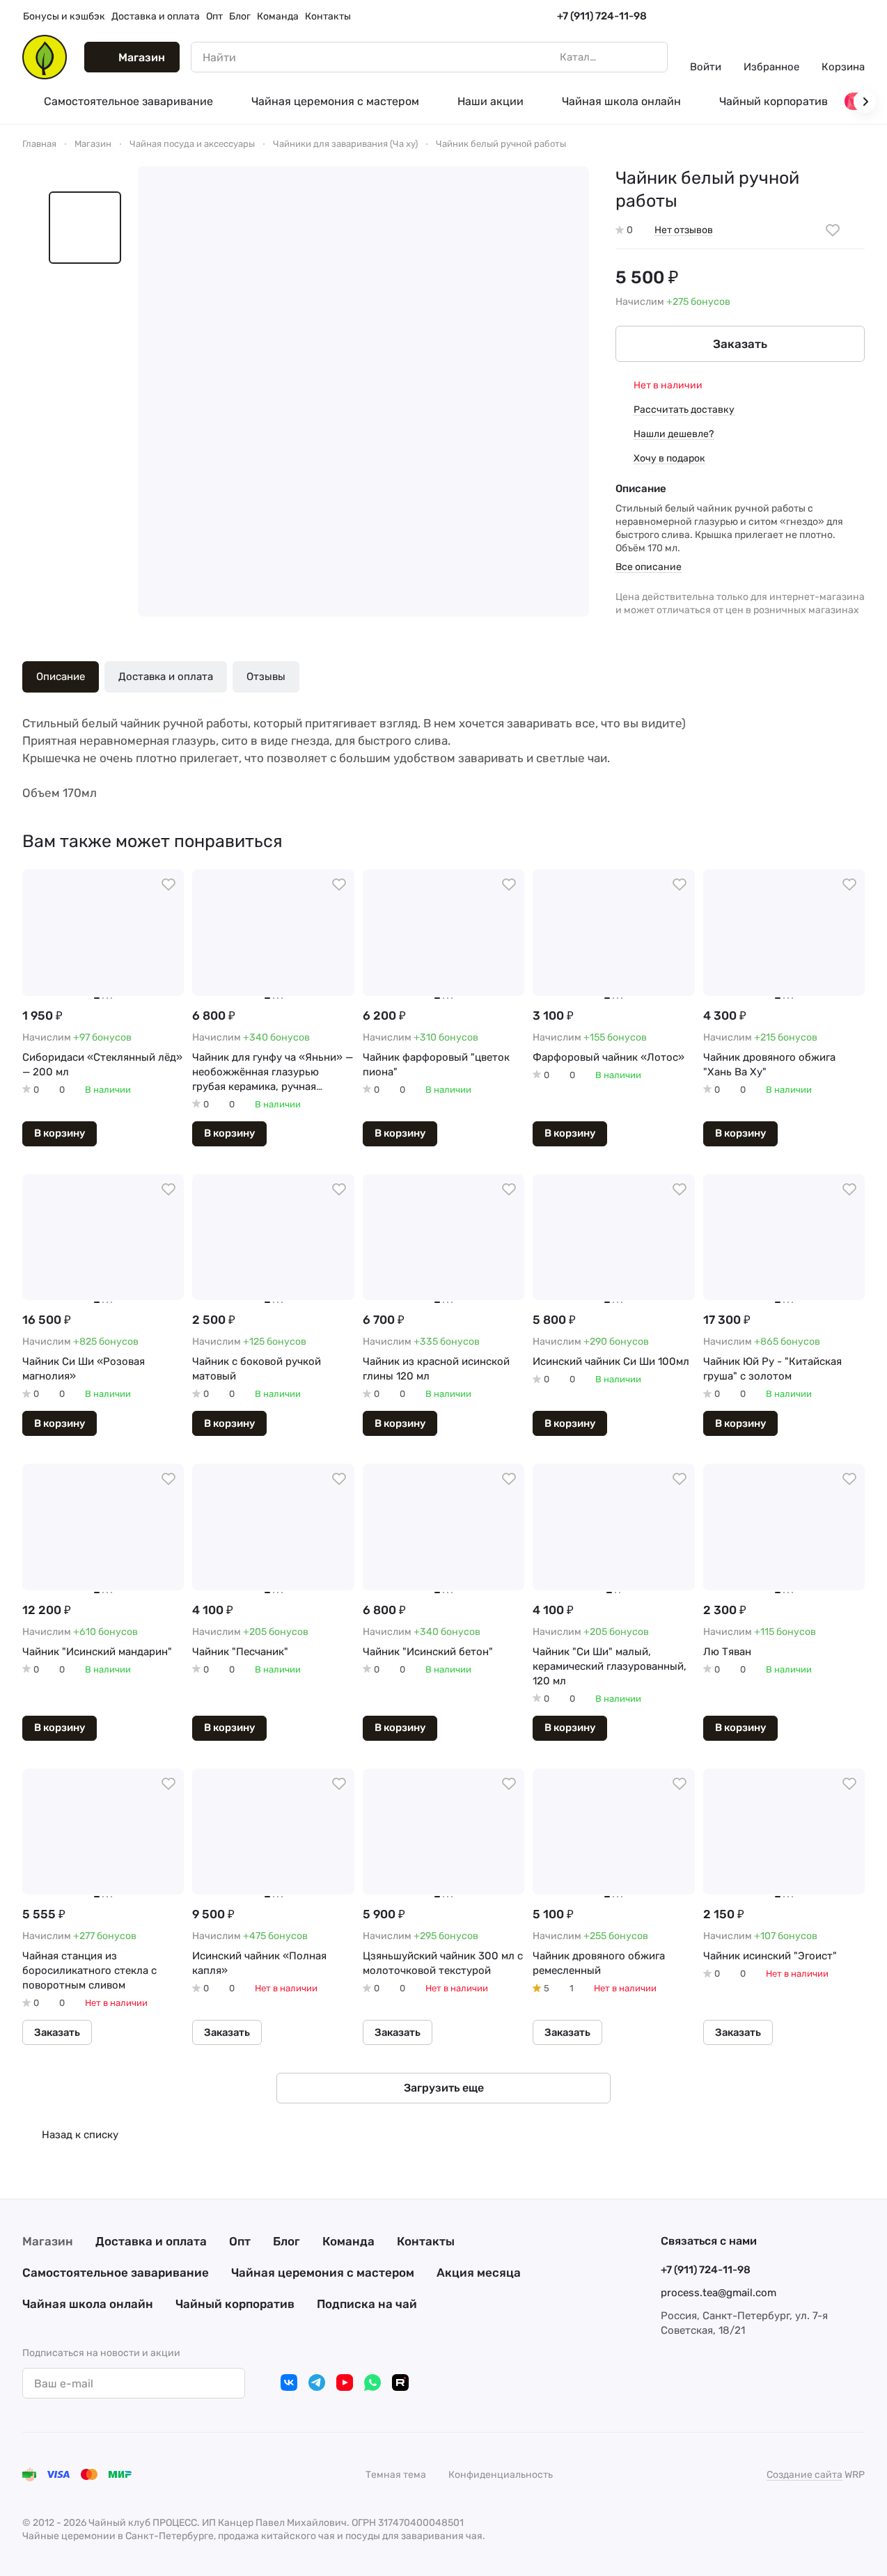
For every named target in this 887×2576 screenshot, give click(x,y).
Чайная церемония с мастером (323, 2273)
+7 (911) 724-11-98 (602, 16)
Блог (286, 2241)
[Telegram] (317, 2383)
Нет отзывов (684, 230)
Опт (240, 2241)
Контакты (426, 2241)
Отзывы (266, 677)
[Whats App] (372, 2383)
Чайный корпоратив (235, 2304)
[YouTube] (345, 2383)
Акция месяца (479, 2273)
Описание (61, 677)
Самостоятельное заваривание (116, 2273)
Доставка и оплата (166, 677)
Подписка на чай (367, 2304)
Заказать (740, 344)
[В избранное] (833, 230)
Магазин (48, 2241)
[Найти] (650, 57)
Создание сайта (804, 2475)
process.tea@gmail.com (719, 2293)
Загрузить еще (444, 2088)
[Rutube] (400, 2383)
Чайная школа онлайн (88, 2304)
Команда (348, 2241)
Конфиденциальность (501, 2475)
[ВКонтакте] (289, 2383)
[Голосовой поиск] (625, 57)
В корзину (60, 1133)
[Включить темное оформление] (859, 17)
